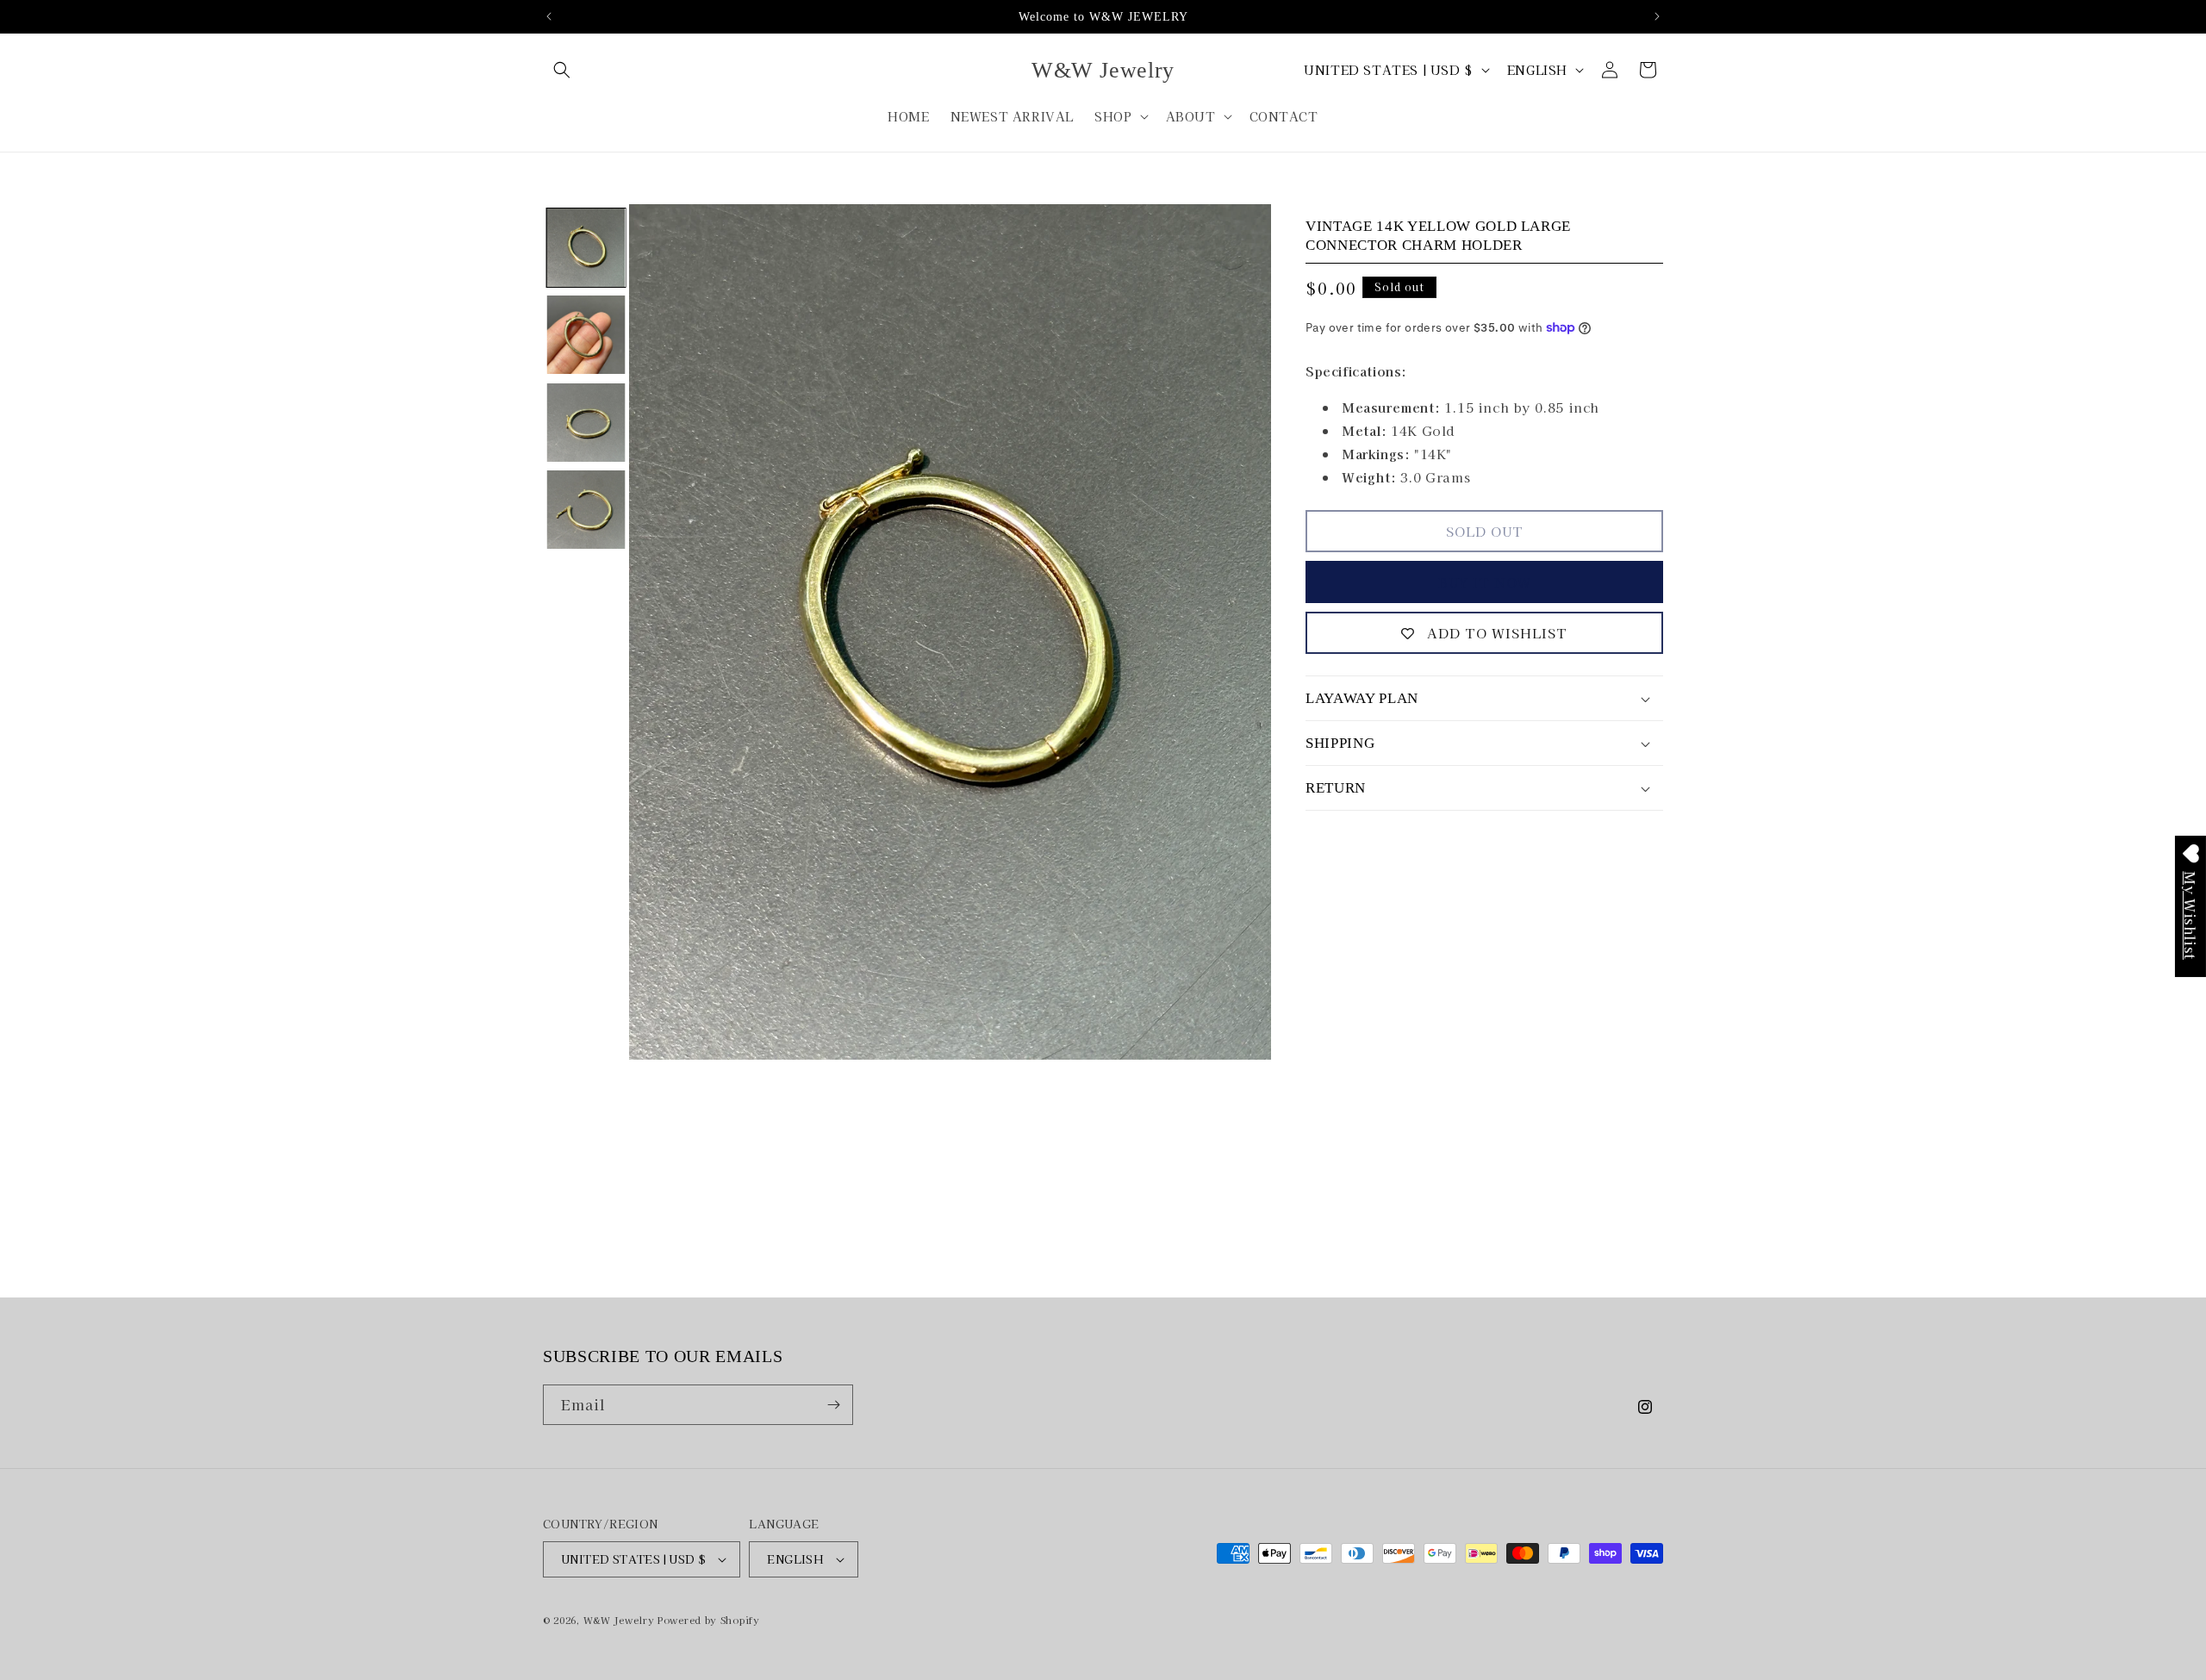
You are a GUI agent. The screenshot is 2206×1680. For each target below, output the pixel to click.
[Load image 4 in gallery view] (586, 510)
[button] (562, 70)
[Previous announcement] (549, 16)
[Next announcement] (1657, 16)
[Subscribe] (833, 1405)
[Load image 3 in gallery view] (586, 423)
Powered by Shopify (709, 1620)
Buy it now (1485, 582)
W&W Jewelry (619, 1620)
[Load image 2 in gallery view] (586, 335)
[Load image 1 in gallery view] (586, 248)
